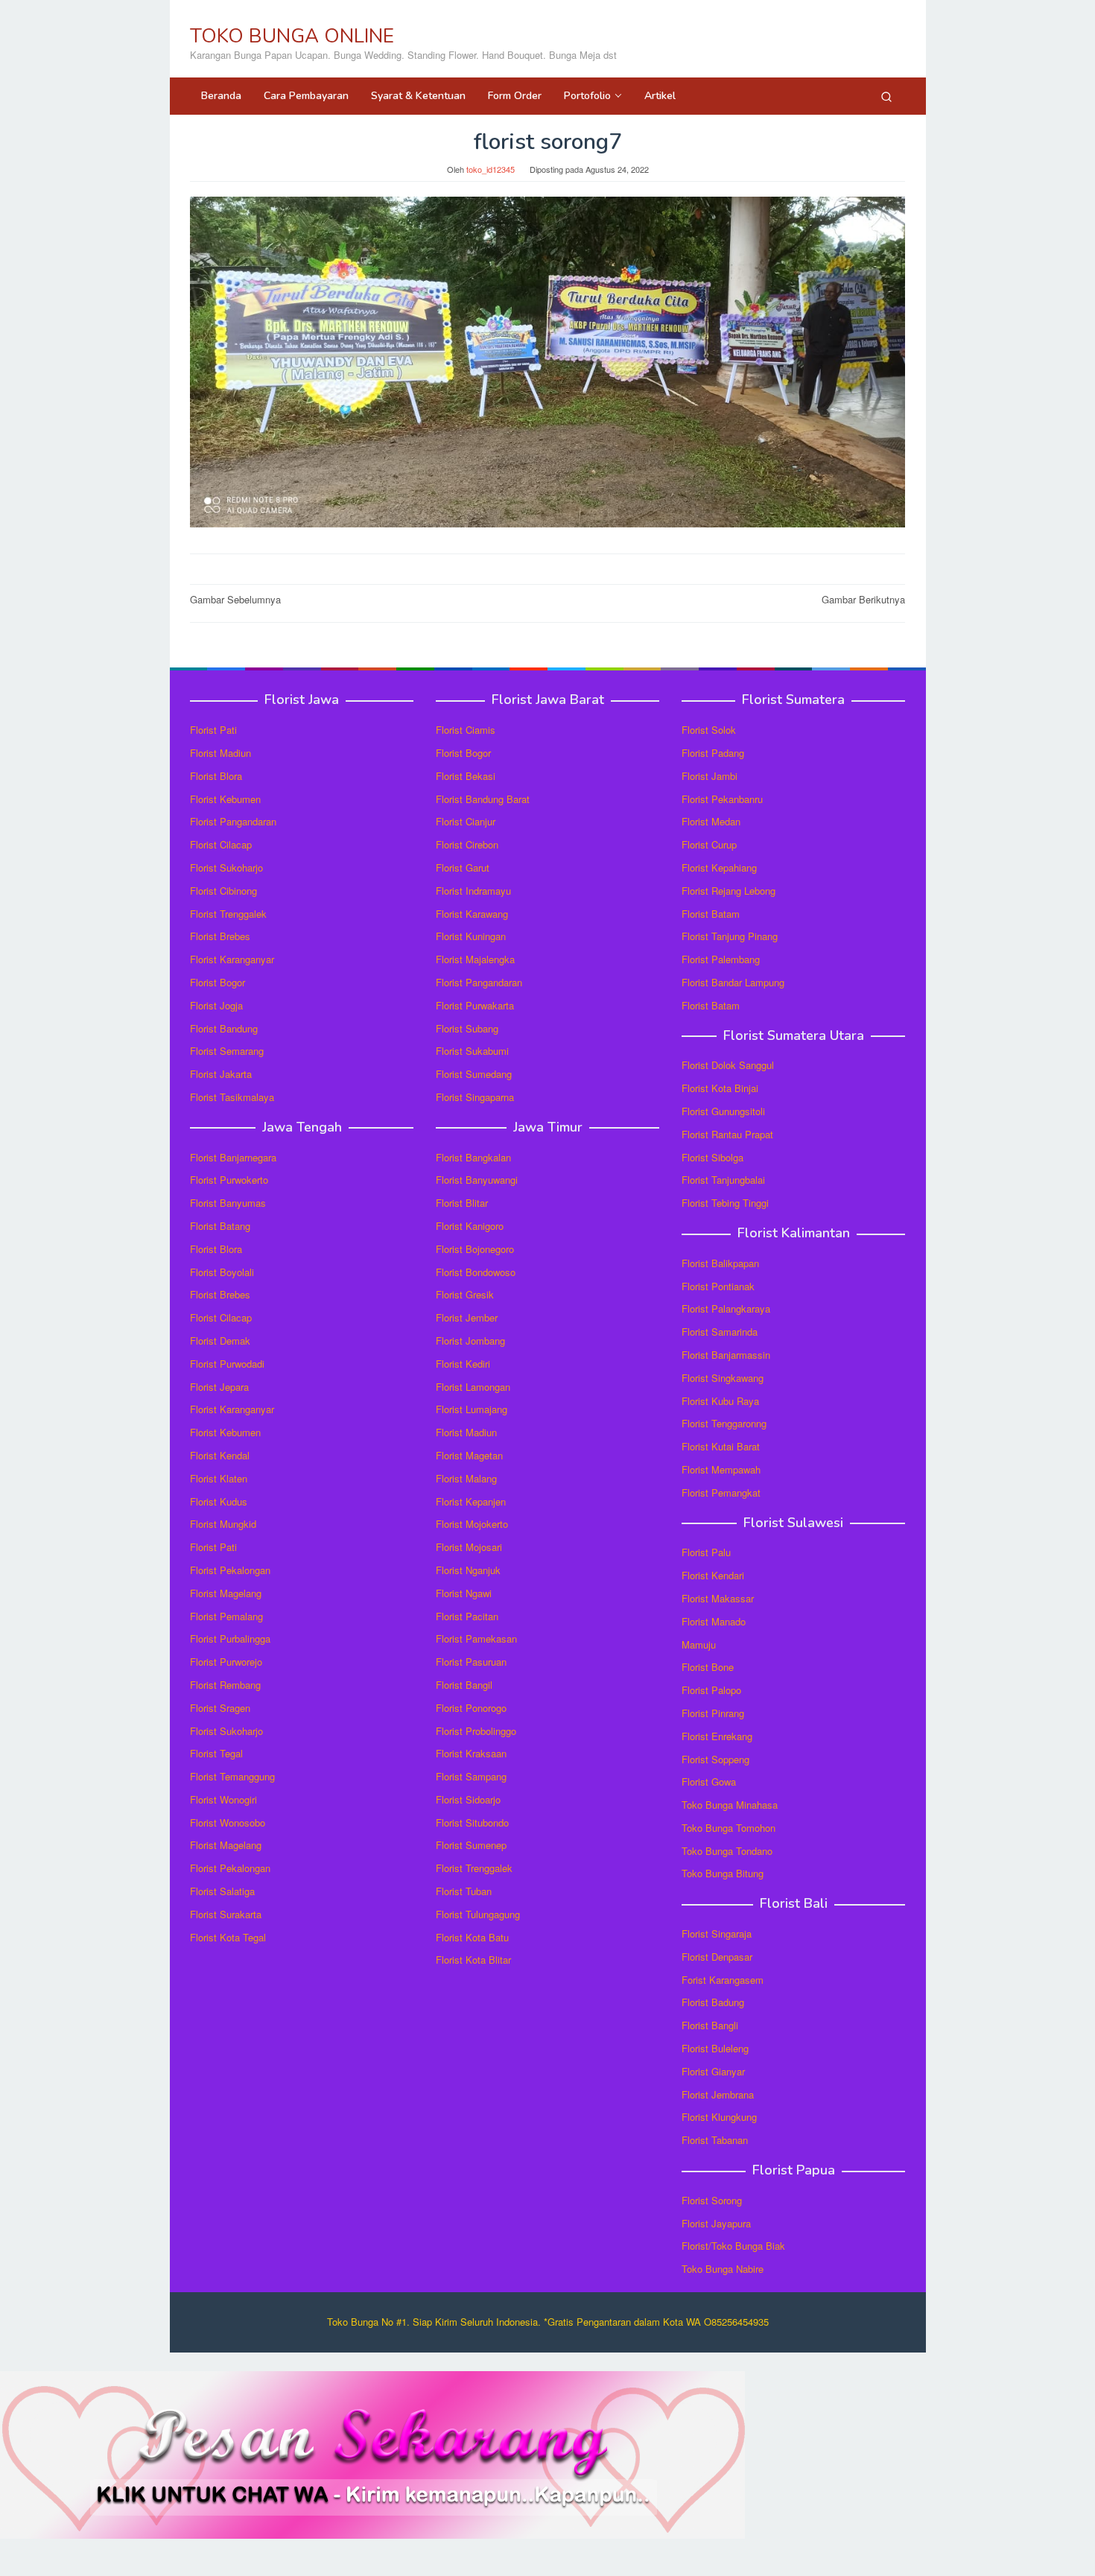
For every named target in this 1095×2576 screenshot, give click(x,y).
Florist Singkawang (723, 1378)
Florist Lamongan (473, 1387)
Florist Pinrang (713, 1713)
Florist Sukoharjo (226, 867)
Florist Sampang (471, 1776)
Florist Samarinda (720, 1332)
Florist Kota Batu (472, 1937)
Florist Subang (467, 1028)
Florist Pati (213, 730)
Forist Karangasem (723, 1980)
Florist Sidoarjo (468, 1799)
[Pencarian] (886, 96)
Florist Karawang (472, 914)
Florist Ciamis (466, 730)
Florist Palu (706, 1552)
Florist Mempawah (721, 1469)
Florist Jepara (219, 1387)
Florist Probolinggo (476, 1731)
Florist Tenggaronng (724, 1423)
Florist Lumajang (472, 1409)
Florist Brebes (220, 936)
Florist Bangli (710, 2025)
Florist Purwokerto (229, 1180)
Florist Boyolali (222, 1272)
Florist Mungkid (223, 1524)
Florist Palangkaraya (726, 1308)
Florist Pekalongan (230, 1570)
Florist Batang (220, 1226)
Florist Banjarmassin (726, 1355)
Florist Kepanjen (471, 1501)
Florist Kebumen (225, 799)
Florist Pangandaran (233, 821)
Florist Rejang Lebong (729, 891)
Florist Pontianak (718, 1286)
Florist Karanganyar (232, 959)
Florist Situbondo (472, 1822)
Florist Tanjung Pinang (730, 936)
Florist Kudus (219, 1501)
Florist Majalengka (475, 959)
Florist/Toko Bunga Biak (733, 2246)
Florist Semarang (227, 1051)
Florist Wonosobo (228, 1822)
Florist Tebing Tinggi (725, 1203)
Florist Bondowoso (476, 1272)
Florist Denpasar (717, 1957)
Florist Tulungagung (478, 1914)
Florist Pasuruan (471, 1662)
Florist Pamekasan (476, 1638)
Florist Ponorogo (471, 1708)
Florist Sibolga (712, 1157)
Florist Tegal (216, 1753)
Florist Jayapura (716, 2223)
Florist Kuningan (471, 936)
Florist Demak (220, 1341)
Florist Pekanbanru (722, 799)
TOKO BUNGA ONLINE (292, 36)
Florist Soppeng (715, 1759)
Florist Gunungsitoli (723, 1111)
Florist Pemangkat (721, 1492)
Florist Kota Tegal (228, 1937)
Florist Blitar (462, 1203)
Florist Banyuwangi (477, 1180)
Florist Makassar (718, 1598)
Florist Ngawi (464, 1593)
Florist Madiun (220, 753)
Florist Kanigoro (470, 1226)
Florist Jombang (470, 1341)
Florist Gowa (709, 1782)
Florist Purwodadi (227, 1364)
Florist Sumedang (474, 1074)
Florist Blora (216, 776)
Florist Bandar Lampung (733, 982)
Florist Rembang (225, 1685)
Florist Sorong (712, 2200)
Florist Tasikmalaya (232, 1097)
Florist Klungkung (719, 2117)
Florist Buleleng (715, 2048)
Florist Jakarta (221, 1074)
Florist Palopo (711, 1690)
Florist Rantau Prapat (727, 1134)
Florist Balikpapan (720, 1263)
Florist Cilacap (221, 844)
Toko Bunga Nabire (723, 2269)
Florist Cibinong (223, 891)
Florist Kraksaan (471, 1753)
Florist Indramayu (473, 891)
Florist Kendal (220, 1455)
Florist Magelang (226, 1593)
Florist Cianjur (466, 821)
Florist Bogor (218, 982)
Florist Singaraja (717, 1933)
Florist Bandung (224, 1028)
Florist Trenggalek (228, 914)
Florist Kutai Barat (721, 1446)
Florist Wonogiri (223, 1799)
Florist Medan (711, 821)
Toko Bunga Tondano (727, 1851)
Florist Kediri (463, 1364)
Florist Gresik (465, 1294)
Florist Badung (713, 2002)
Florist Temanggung (232, 1776)
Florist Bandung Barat (483, 799)
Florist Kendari (713, 1575)
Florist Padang (713, 753)
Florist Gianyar (713, 2071)
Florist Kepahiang (719, 867)
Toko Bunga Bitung (723, 1873)
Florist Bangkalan (473, 1157)
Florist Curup (709, 844)
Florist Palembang (721, 959)
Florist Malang (466, 1478)
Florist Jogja (216, 1005)
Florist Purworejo (226, 1662)
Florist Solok (709, 730)
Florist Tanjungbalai (723, 1180)
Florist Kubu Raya (720, 1401)
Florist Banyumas (228, 1203)
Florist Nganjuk (468, 1570)
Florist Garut (463, 867)
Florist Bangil (464, 1685)
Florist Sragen (220, 1708)
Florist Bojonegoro (475, 1249)
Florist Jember (467, 1317)
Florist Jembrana (718, 2094)
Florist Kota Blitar (473, 1960)
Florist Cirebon (467, 844)
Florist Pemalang (226, 1616)
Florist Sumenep (471, 1845)
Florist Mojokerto (472, 1524)
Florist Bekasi (466, 776)
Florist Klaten (219, 1478)
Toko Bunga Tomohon (729, 1828)
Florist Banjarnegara (233, 1157)
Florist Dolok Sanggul (728, 1065)
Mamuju (699, 1644)
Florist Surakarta (226, 1914)
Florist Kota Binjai (720, 1088)
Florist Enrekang (717, 1736)
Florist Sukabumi (472, 1051)
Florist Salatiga (222, 1891)
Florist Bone (708, 1667)
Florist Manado (714, 1621)
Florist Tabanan (715, 2140)
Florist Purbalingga (230, 1638)
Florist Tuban (464, 1891)
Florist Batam (711, 914)
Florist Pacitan (467, 1616)
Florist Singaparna (475, 1097)
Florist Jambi (710, 776)
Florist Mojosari (469, 1547)
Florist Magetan (469, 1455)
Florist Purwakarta (475, 1005)
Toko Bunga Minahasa (730, 1805)
